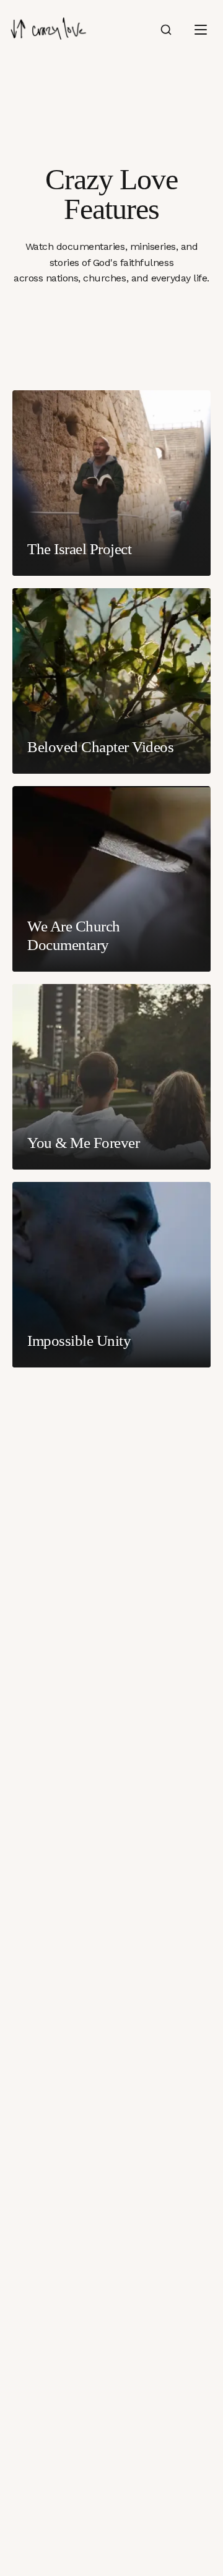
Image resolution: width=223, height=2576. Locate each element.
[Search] (166, 30)
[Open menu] (201, 30)
